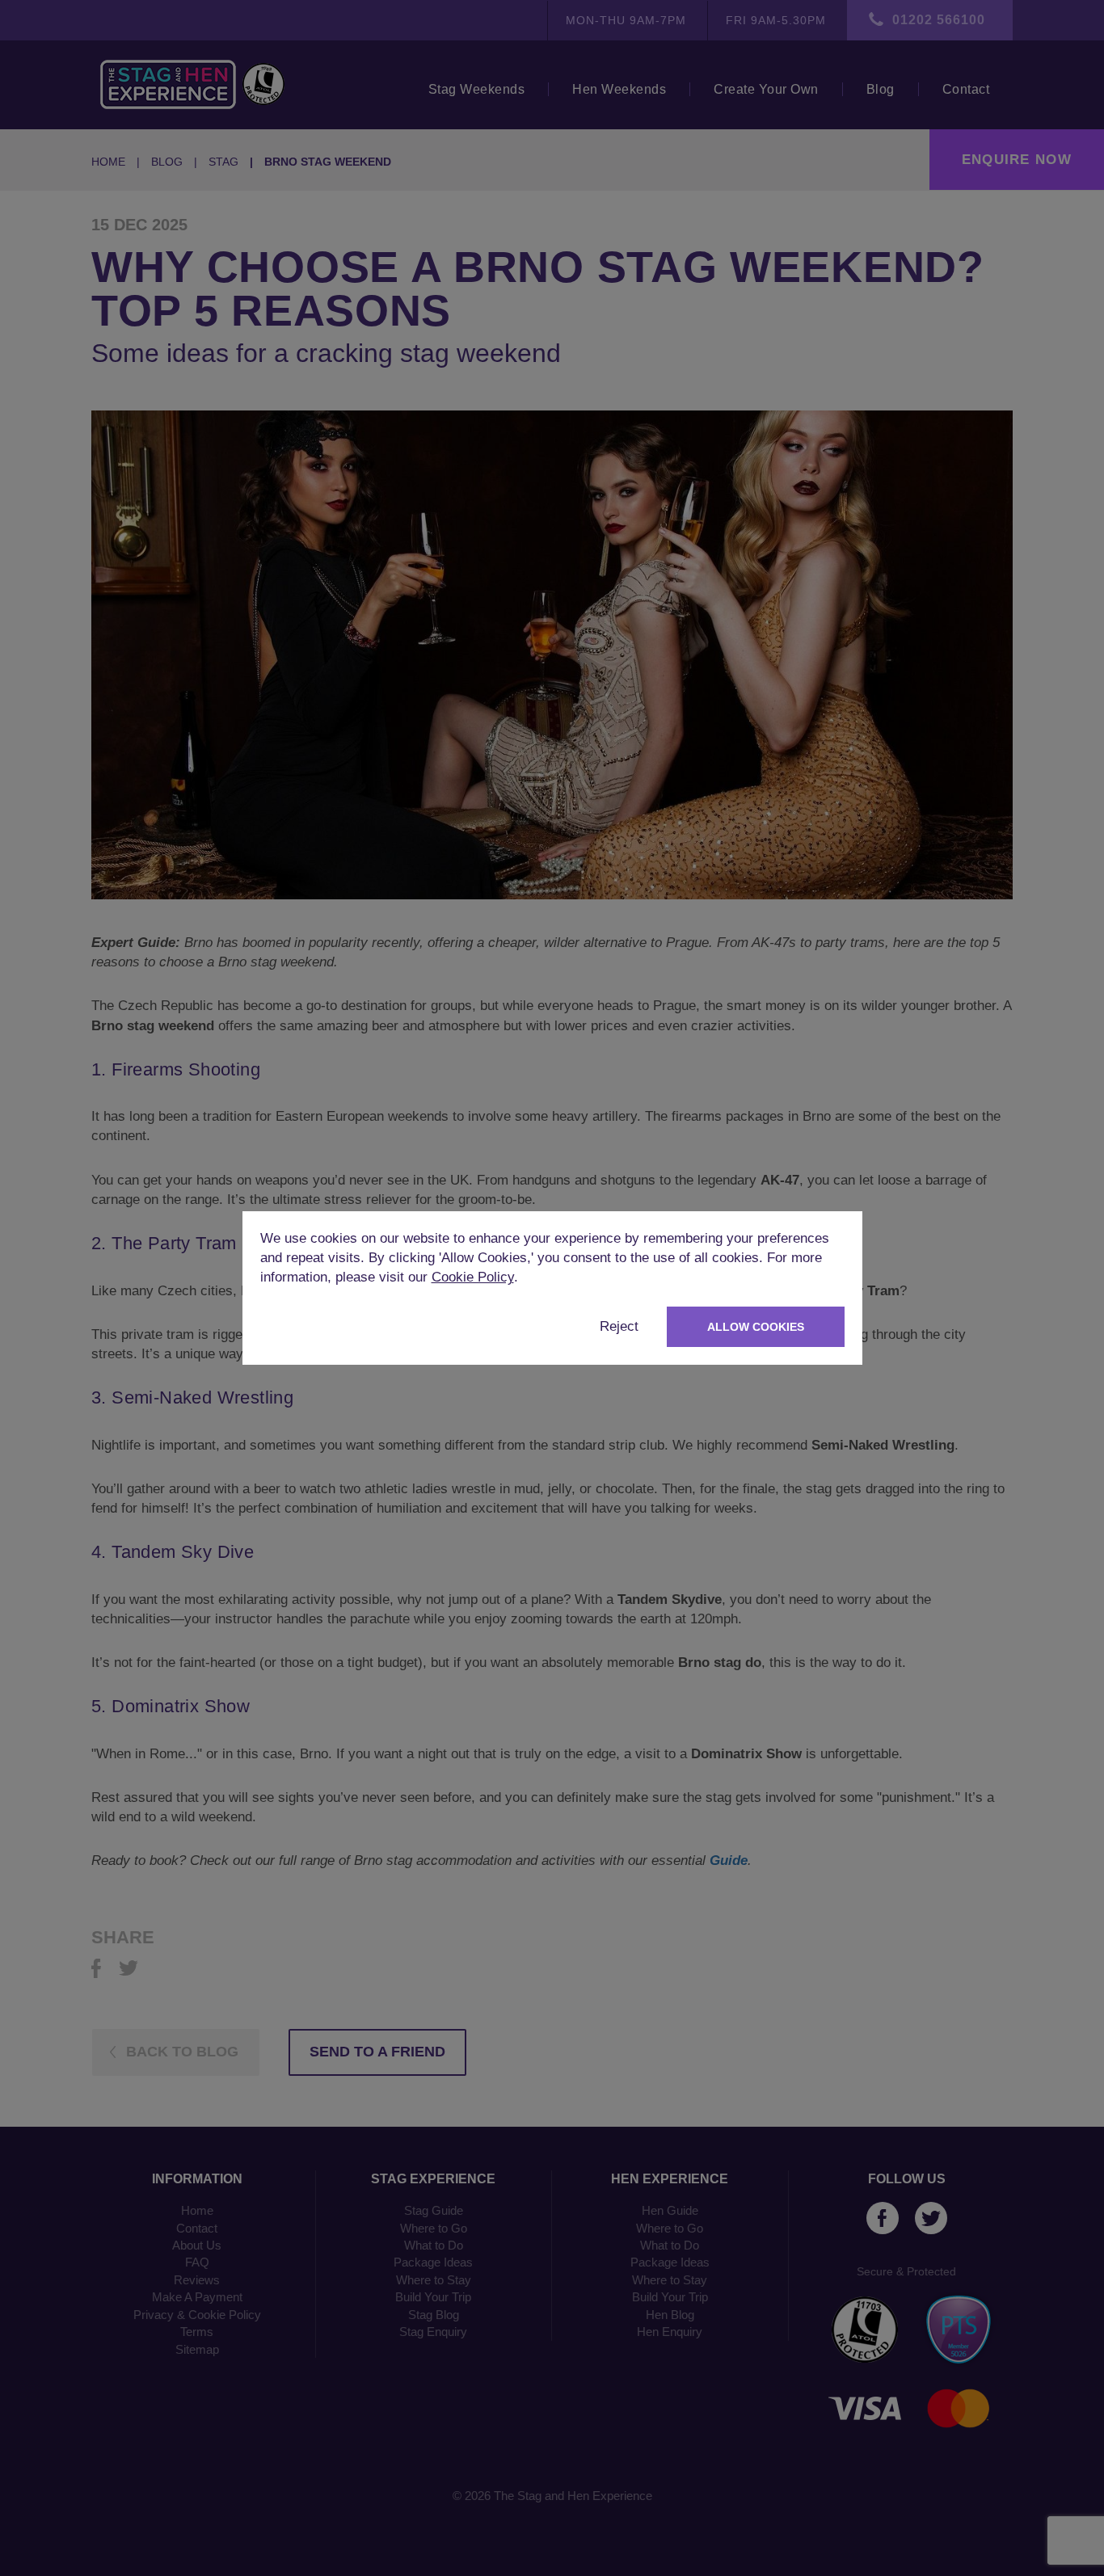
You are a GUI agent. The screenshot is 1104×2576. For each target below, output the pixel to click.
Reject (619, 1326)
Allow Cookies (756, 1327)
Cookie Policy (473, 1277)
